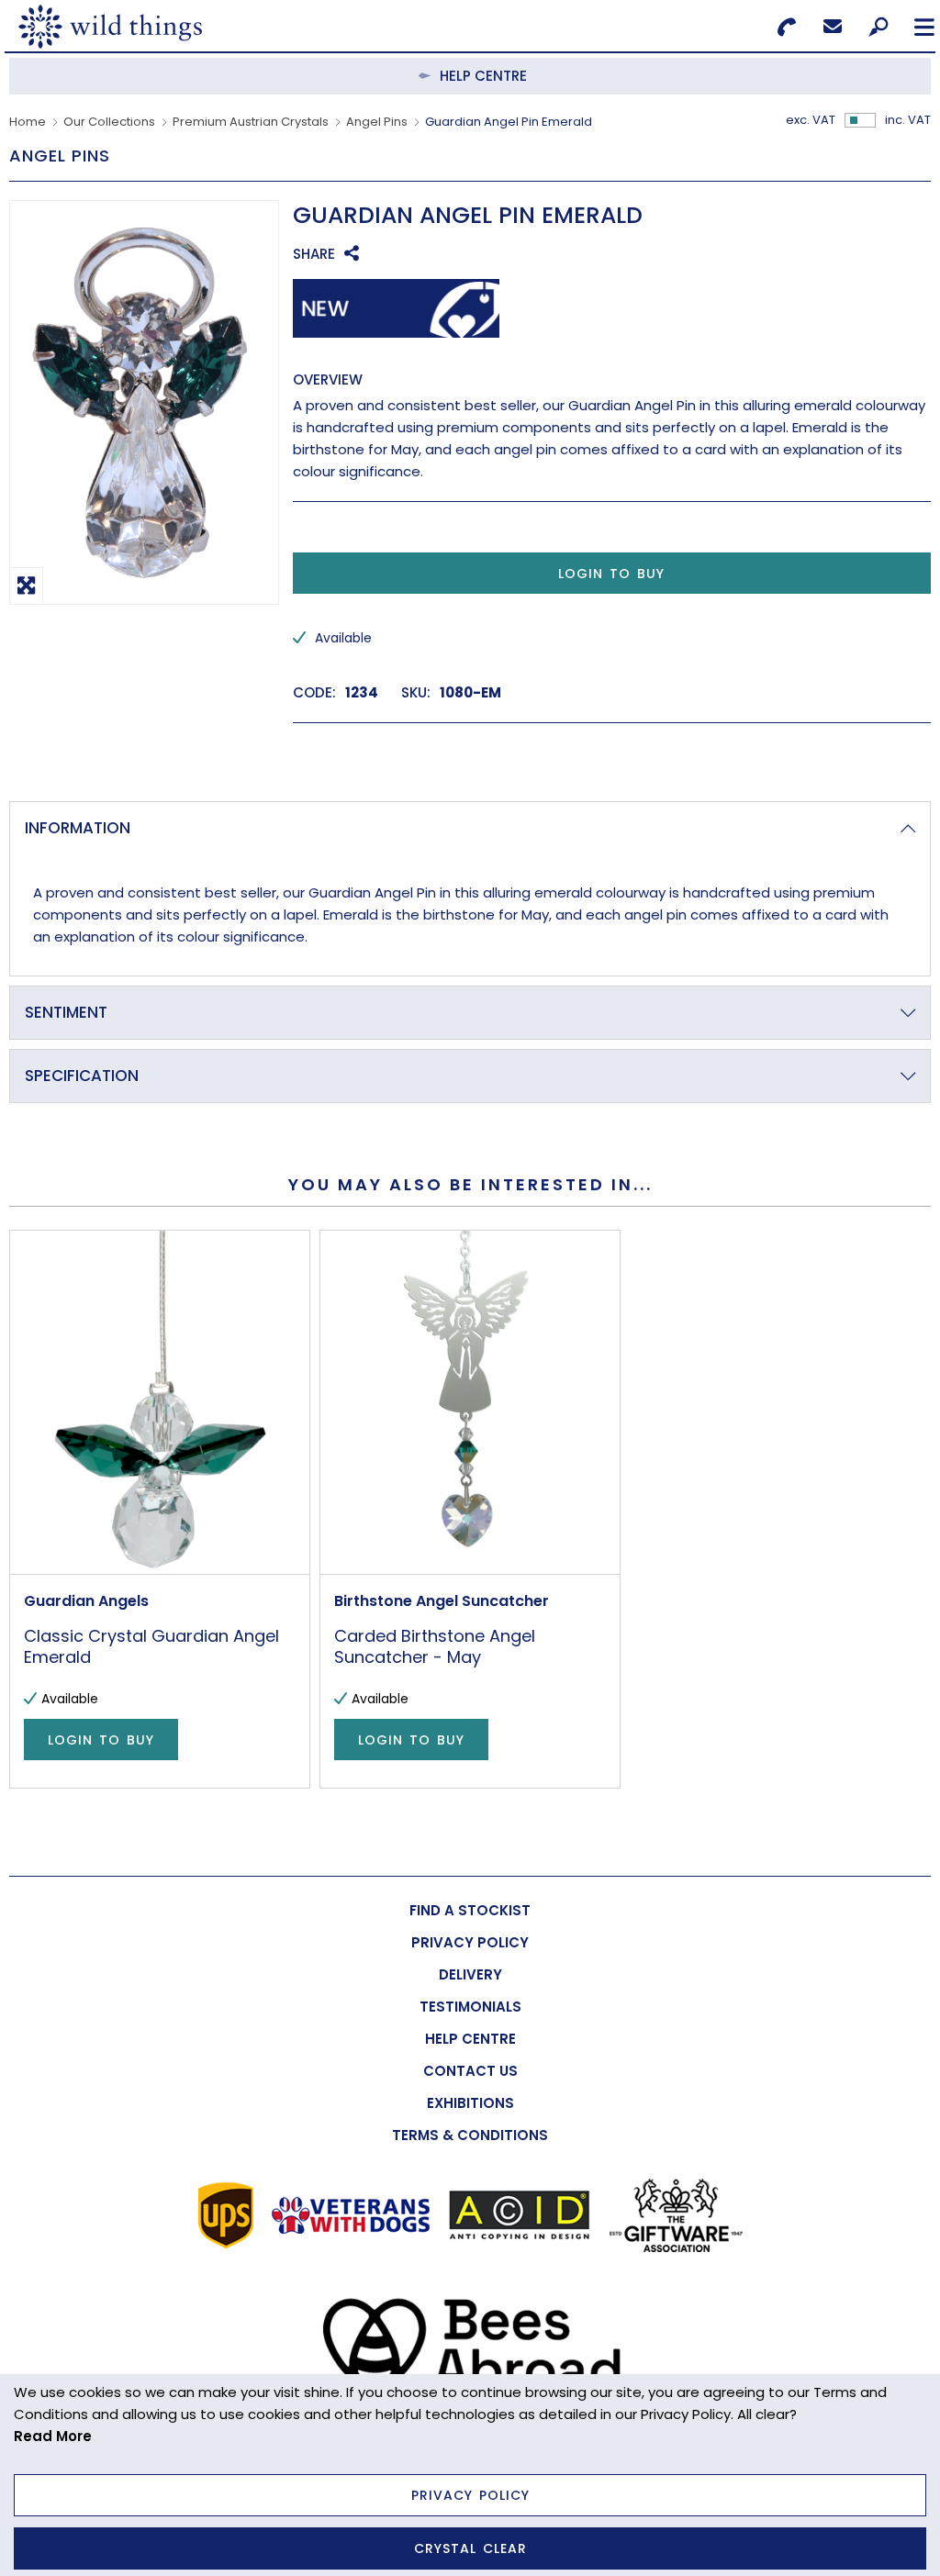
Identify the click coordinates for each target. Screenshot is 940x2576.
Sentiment (66, 1012)
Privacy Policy (470, 2495)
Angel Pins (377, 122)
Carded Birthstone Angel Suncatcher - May (435, 1646)
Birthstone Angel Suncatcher (442, 1601)
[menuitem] (470, 1910)
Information (78, 828)
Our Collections (109, 122)
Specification (82, 1076)
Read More (53, 2436)
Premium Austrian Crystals (251, 122)
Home (28, 122)
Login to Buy (611, 574)
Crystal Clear (470, 2548)
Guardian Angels (86, 1601)
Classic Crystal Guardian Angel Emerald (151, 1646)
